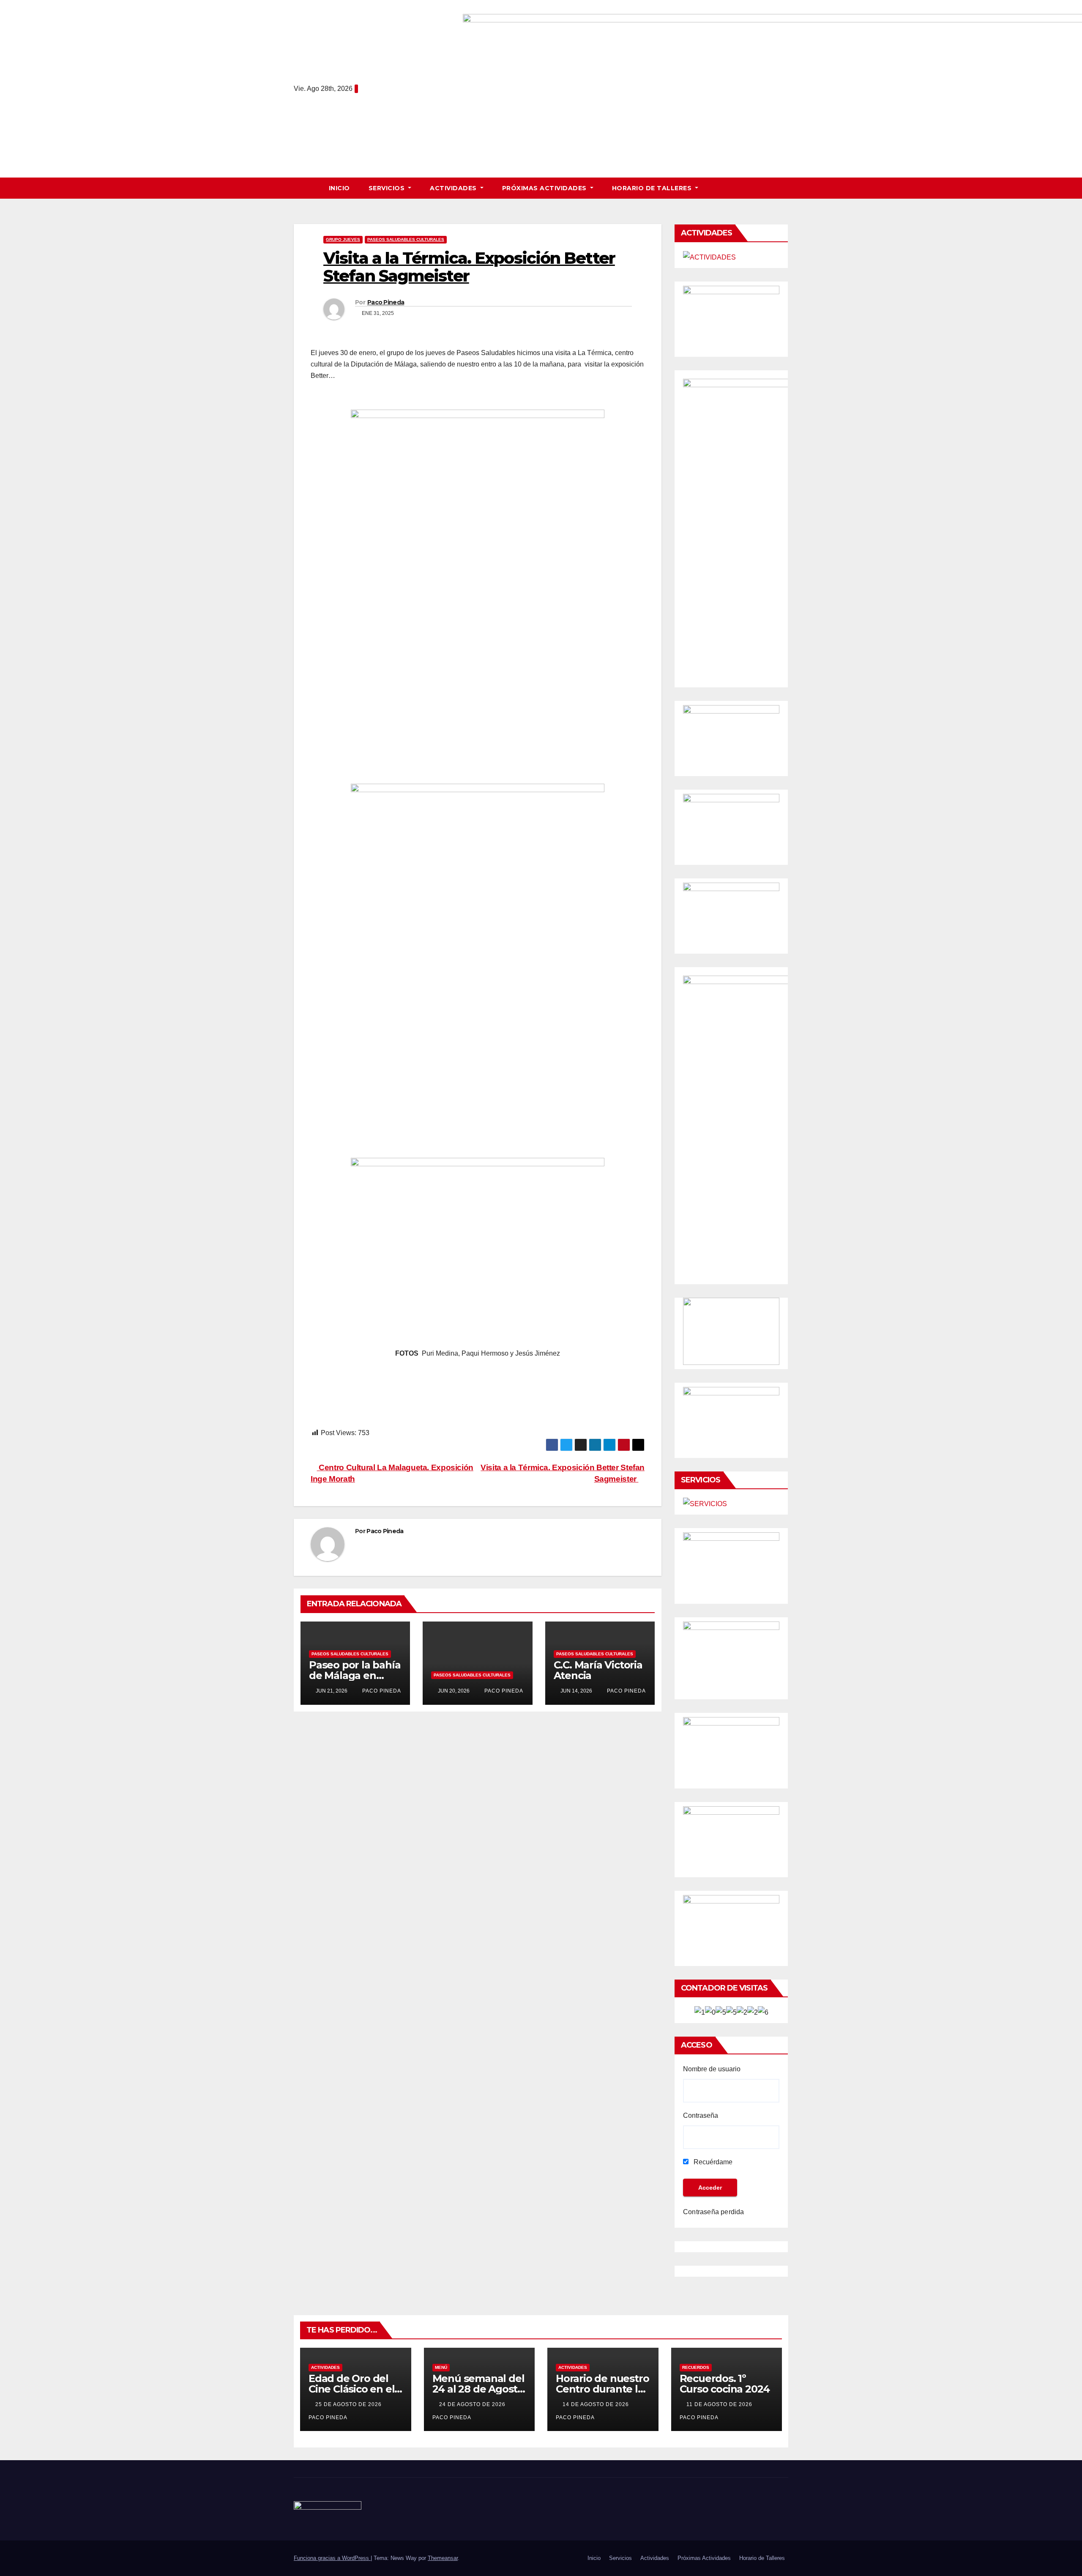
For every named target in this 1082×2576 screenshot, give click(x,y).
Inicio (339, 188)
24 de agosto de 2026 (473, 2404)
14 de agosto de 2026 (597, 2404)
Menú (441, 2367)
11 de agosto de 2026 (720, 2404)
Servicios (388, 188)
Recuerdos (696, 2367)
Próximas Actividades (545, 188)
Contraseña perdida (714, 2212)
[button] (786, 188)
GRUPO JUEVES (343, 239)
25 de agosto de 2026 (349, 2404)
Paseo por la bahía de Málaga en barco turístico (355, 1675)
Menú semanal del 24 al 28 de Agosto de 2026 (478, 2389)
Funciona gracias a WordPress (332, 2558)
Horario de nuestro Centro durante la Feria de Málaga (602, 2389)
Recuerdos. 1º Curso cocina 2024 (725, 2384)
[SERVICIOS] (705, 1504)
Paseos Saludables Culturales (406, 239)
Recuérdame (712, 2162)
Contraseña (701, 2115)
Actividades (454, 188)
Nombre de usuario (712, 2069)
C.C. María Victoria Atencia (598, 1670)
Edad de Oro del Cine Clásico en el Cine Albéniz (351, 2389)
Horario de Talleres (653, 188)
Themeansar (443, 2558)
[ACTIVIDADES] (709, 257)
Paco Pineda (386, 302)
